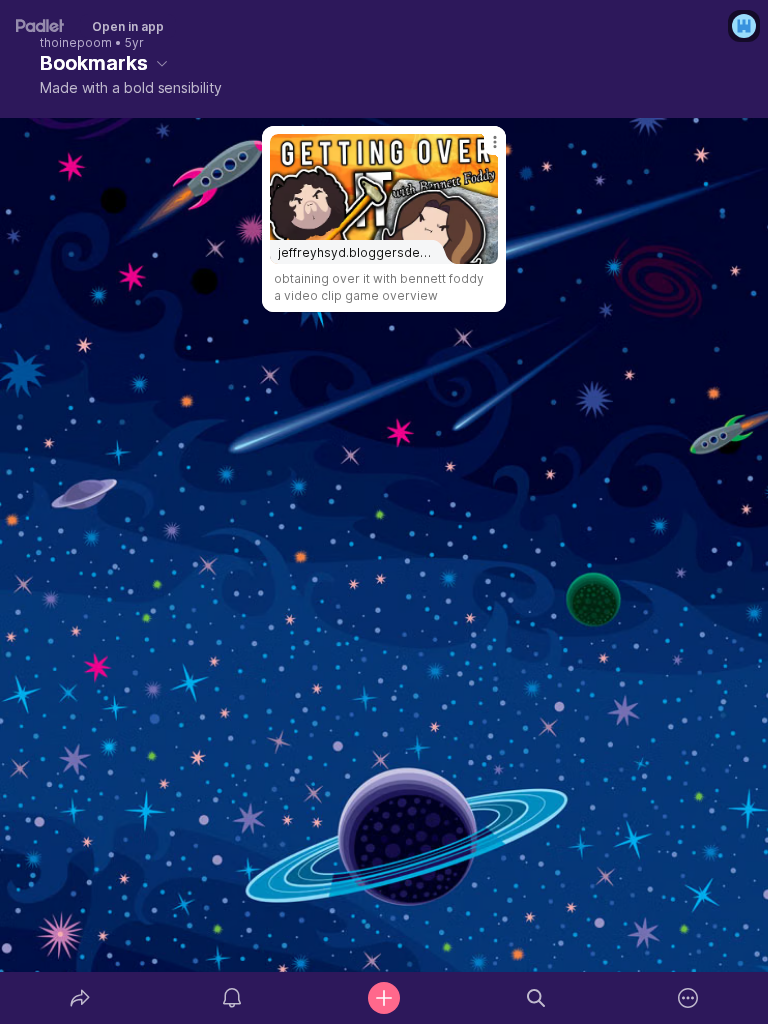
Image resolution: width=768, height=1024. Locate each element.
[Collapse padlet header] (162, 63)
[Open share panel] (80, 998)
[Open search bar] (536, 998)
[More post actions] (482, 150)
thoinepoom (76, 43)
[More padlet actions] (688, 998)
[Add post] (384, 998)
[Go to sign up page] (744, 26)
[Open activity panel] (232, 998)
